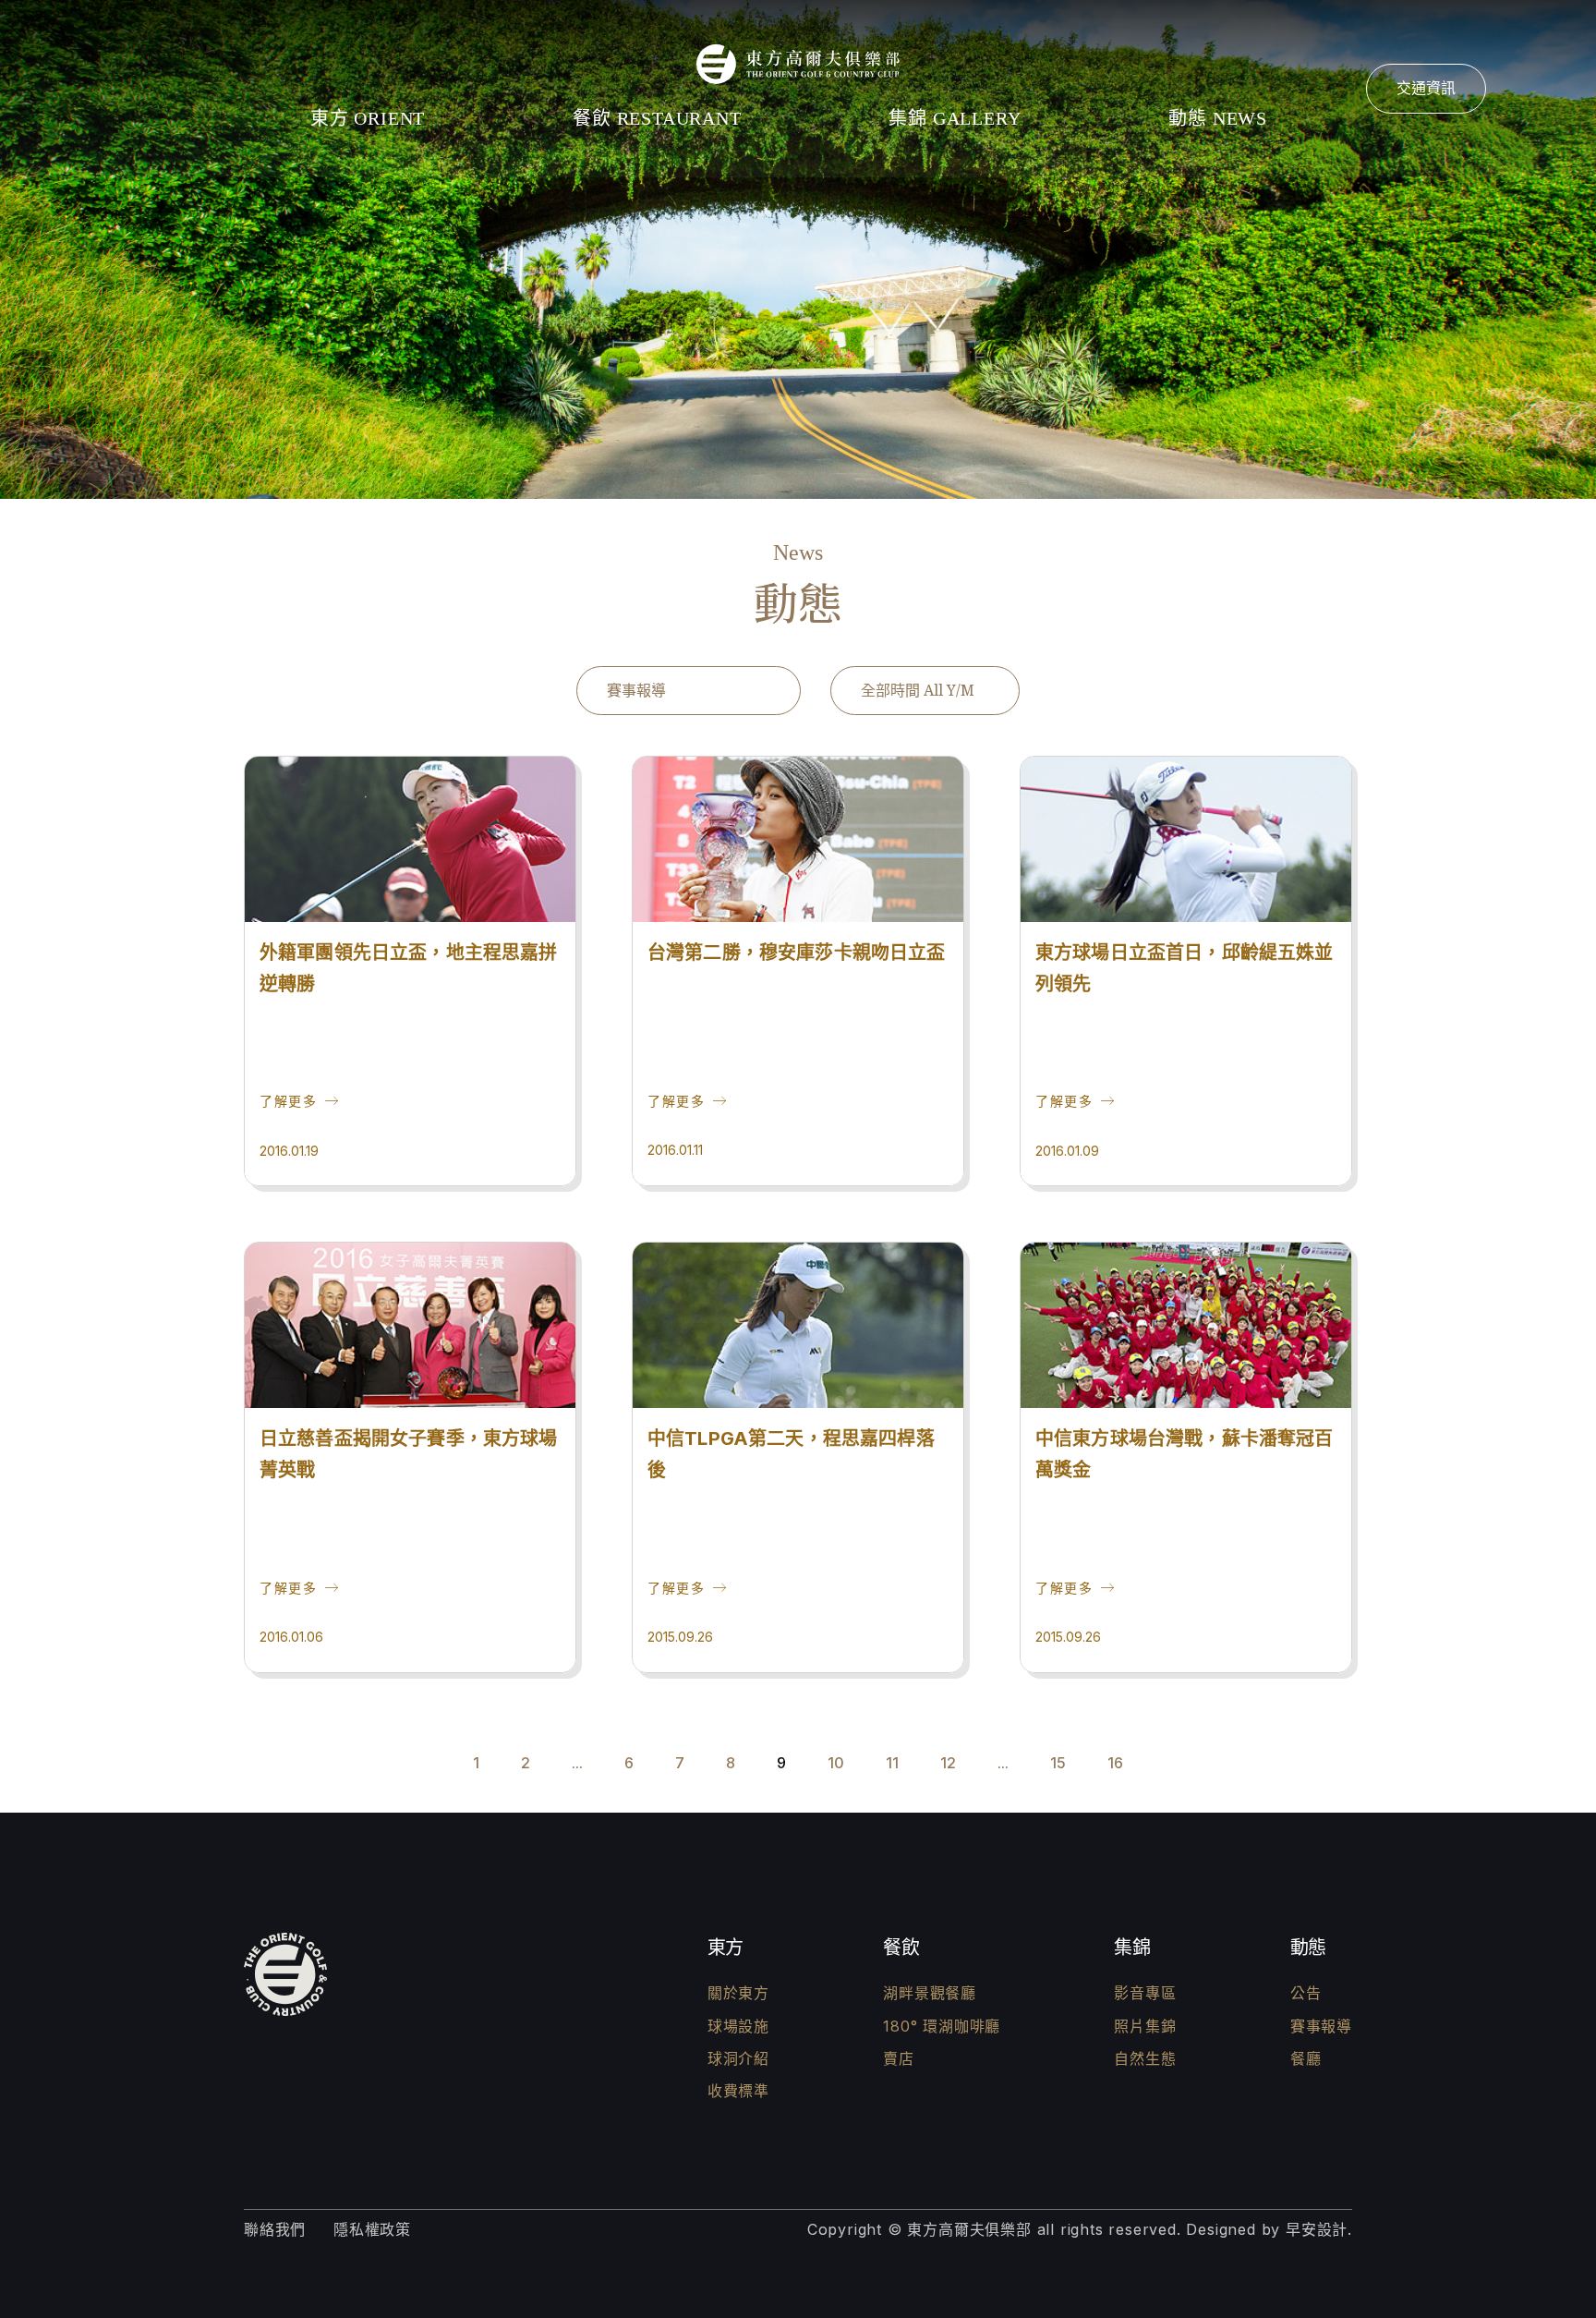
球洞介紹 (738, 2058)
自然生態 (1145, 2058)
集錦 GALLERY (955, 118)
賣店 (899, 2058)
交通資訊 (1426, 88)
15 (1058, 1763)
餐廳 (1306, 2058)
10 (836, 1763)
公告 (1306, 1993)
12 (948, 1763)
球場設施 (738, 2026)
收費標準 (738, 2091)
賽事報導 (1321, 2026)
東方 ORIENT (368, 118)
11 (892, 1763)
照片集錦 (1145, 2026)
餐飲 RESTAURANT (657, 118)
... (577, 1763)
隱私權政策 (372, 2229)
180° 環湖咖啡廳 (942, 2026)
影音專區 (1145, 1993)
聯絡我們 (275, 2229)
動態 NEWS (1218, 118)
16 (1115, 1763)
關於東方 (738, 1993)
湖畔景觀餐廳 (930, 1993)
